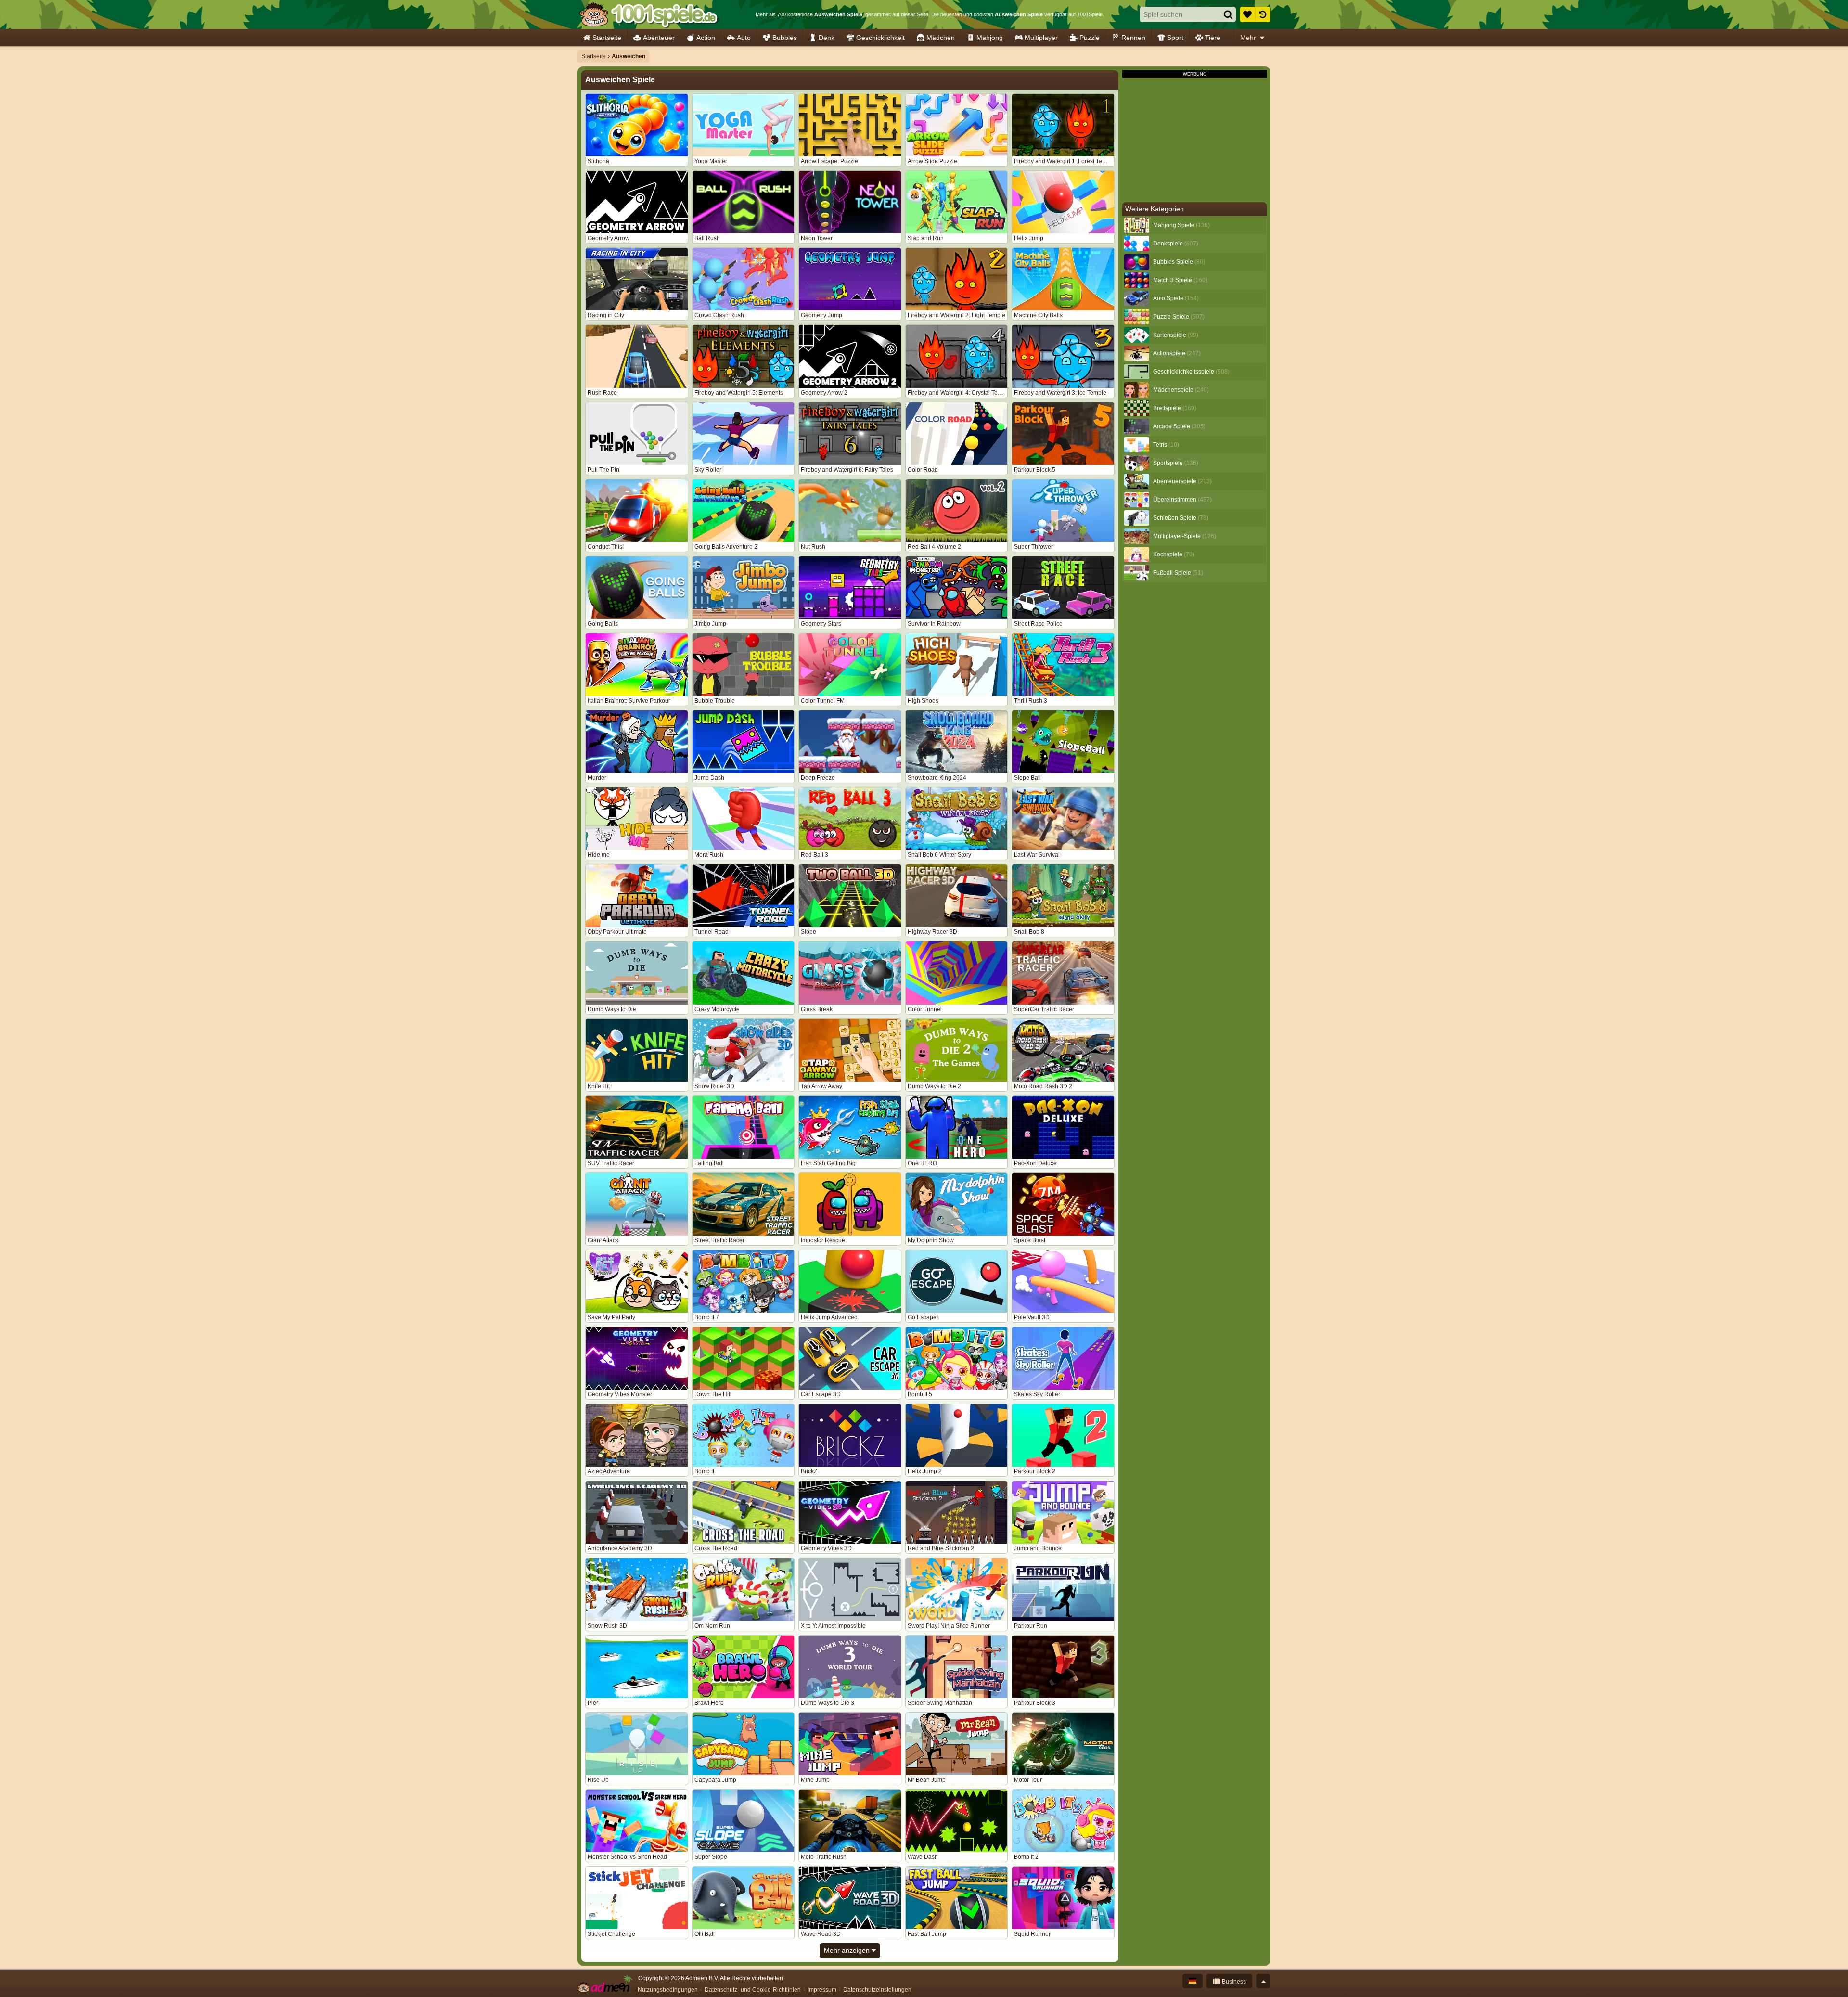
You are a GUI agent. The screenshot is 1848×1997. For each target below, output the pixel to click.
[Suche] (1228, 14)
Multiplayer (1041, 38)
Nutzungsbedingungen (668, 1990)
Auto (744, 38)
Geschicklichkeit (880, 38)
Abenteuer (659, 38)
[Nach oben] (1263, 1981)
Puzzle (1090, 38)
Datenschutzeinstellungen (877, 1990)
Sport (1175, 38)
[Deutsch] (1193, 1981)
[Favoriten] (1247, 14)
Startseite (607, 38)
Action (706, 38)
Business (1233, 1982)
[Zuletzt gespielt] (1263, 14)
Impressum (822, 1990)
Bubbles (785, 38)
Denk (827, 38)
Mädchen (941, 38)
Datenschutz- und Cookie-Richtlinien (753, 1990)
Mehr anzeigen (848, 1950)
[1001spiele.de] (648, 14)
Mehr (1248, 38)
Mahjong (990, 38)
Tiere (1213, 38)
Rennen (1133, 38)
